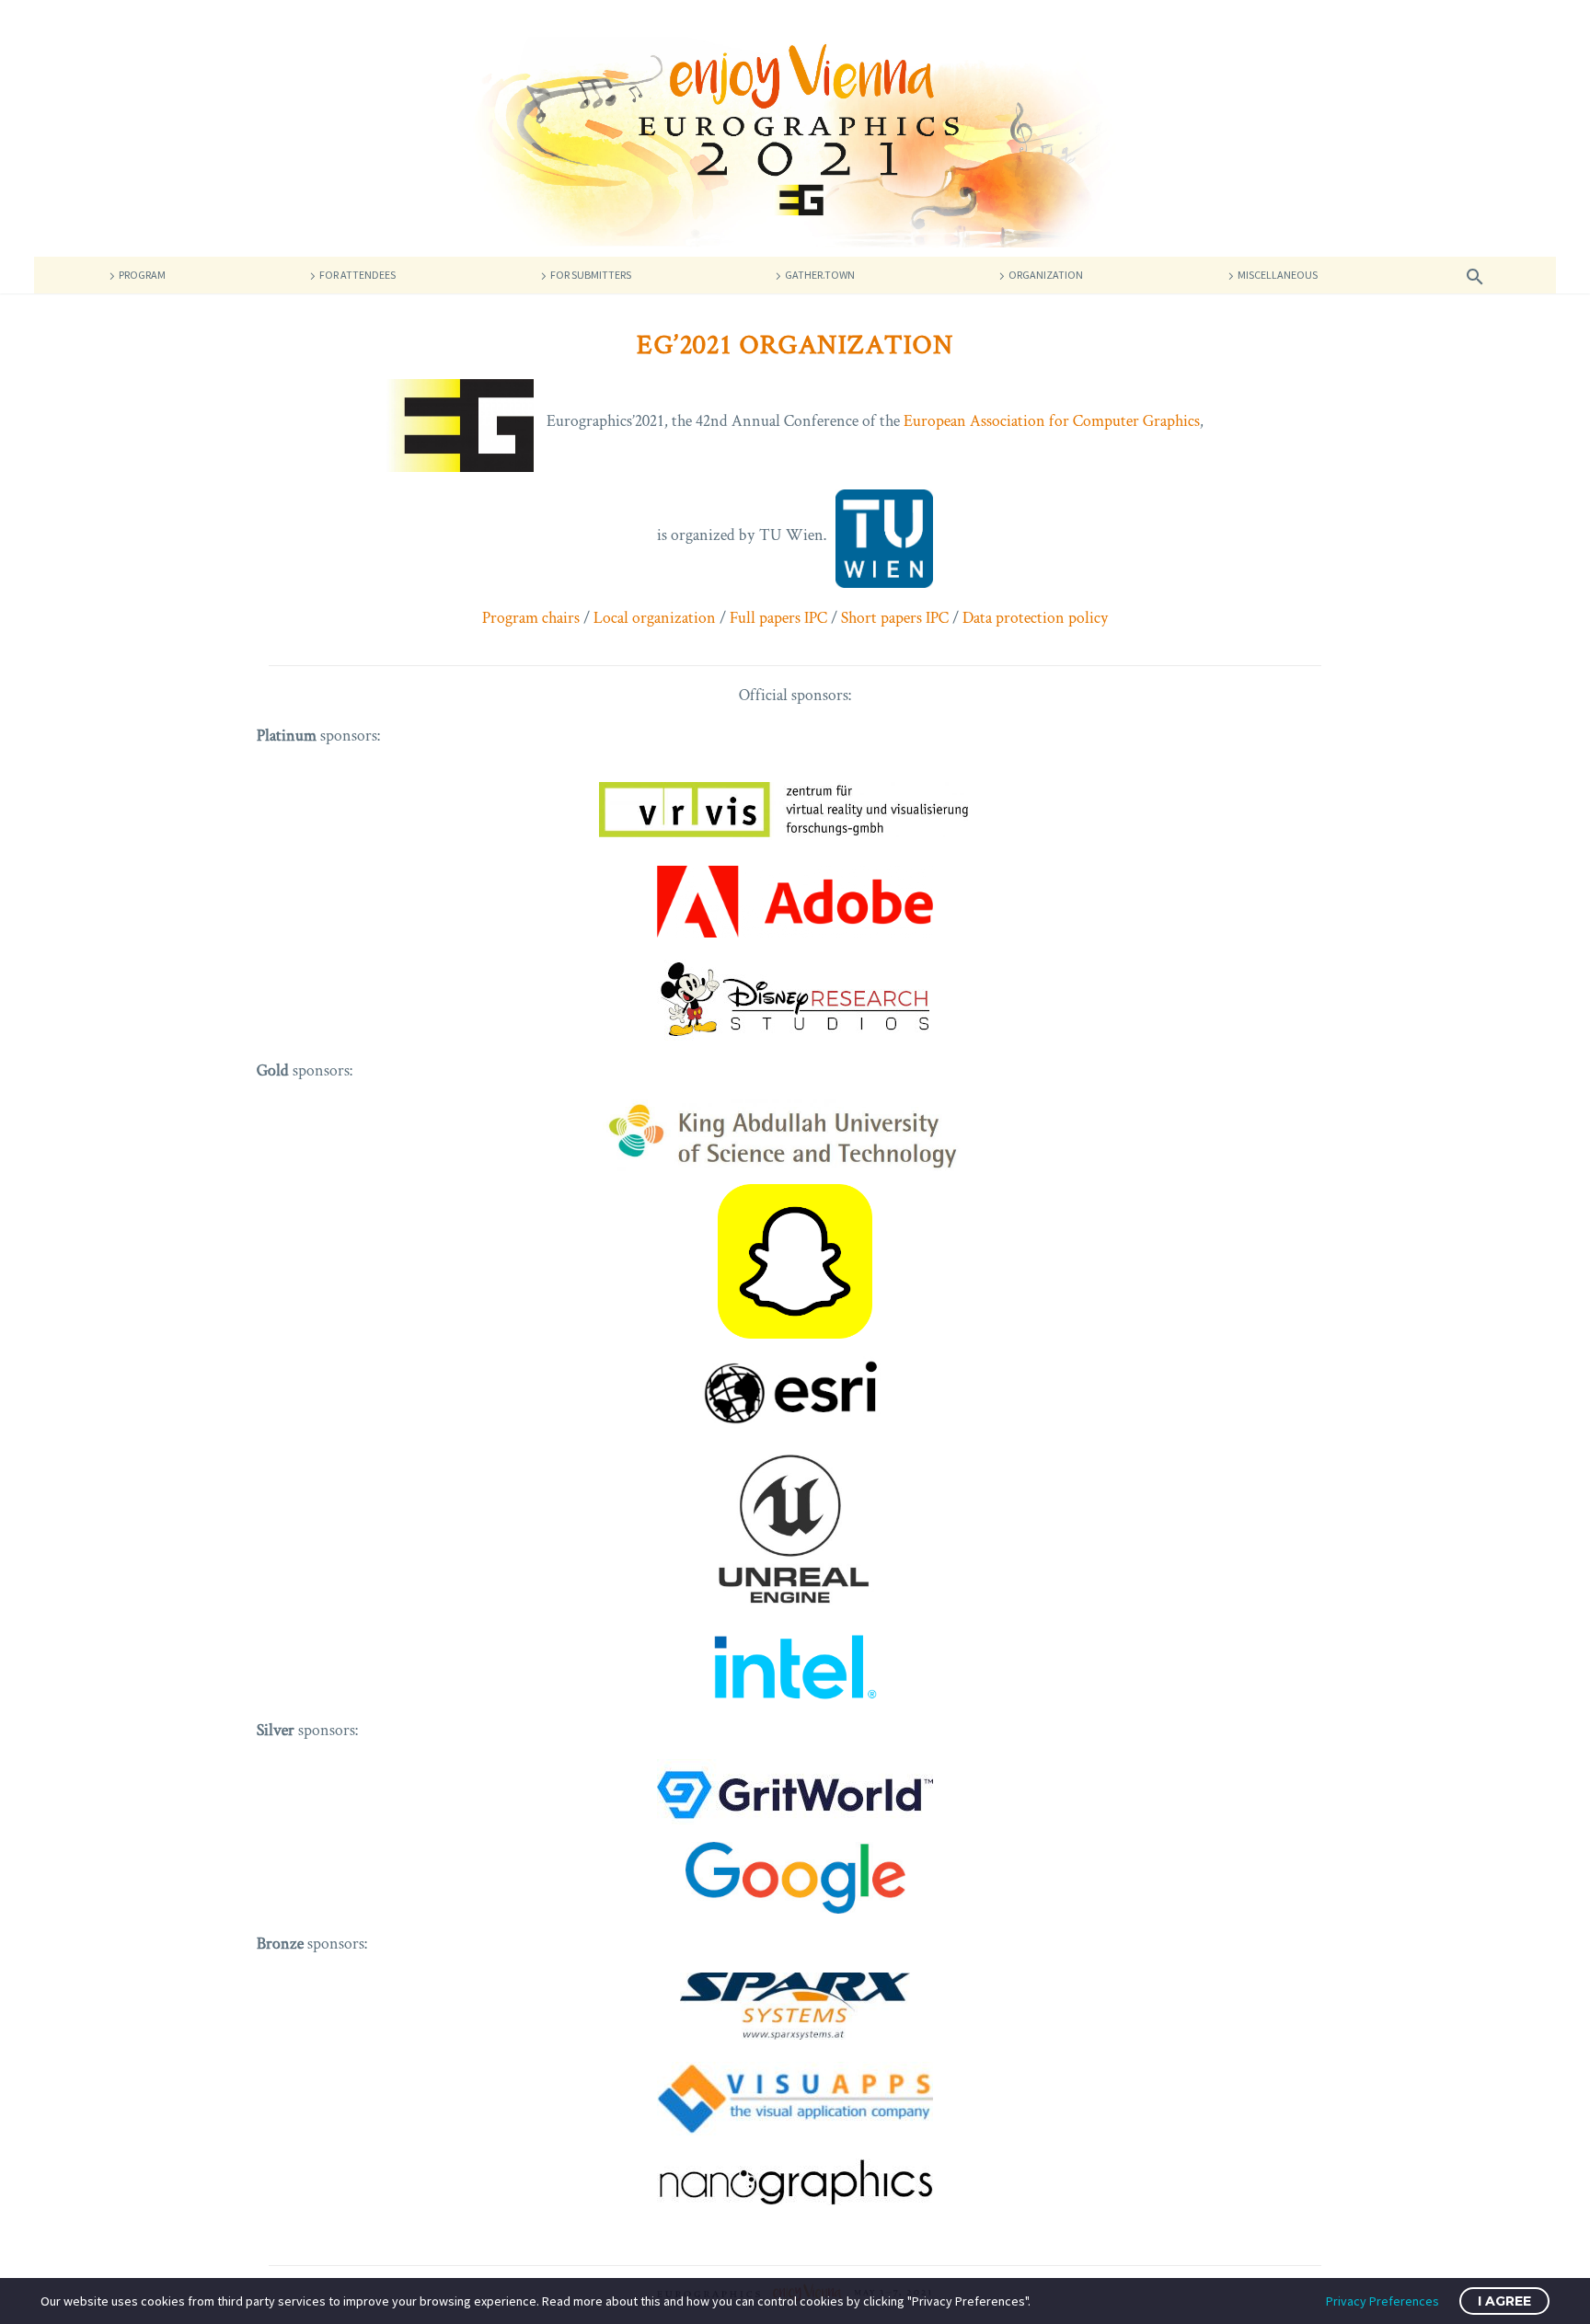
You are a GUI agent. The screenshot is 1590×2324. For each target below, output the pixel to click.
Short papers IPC (895, 617)
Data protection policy (1036, 617)
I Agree (1504, 2301)
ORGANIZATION (1046, 275)
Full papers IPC (778, 617)
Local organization (655, 617)
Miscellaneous (1278, 275)
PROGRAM (142, 275)
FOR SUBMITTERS (591, 275)
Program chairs (531, 617)
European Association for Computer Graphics (1052, 421)
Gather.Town (820, 275)
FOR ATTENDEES (357, 275)
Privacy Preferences (1383, 2301)
